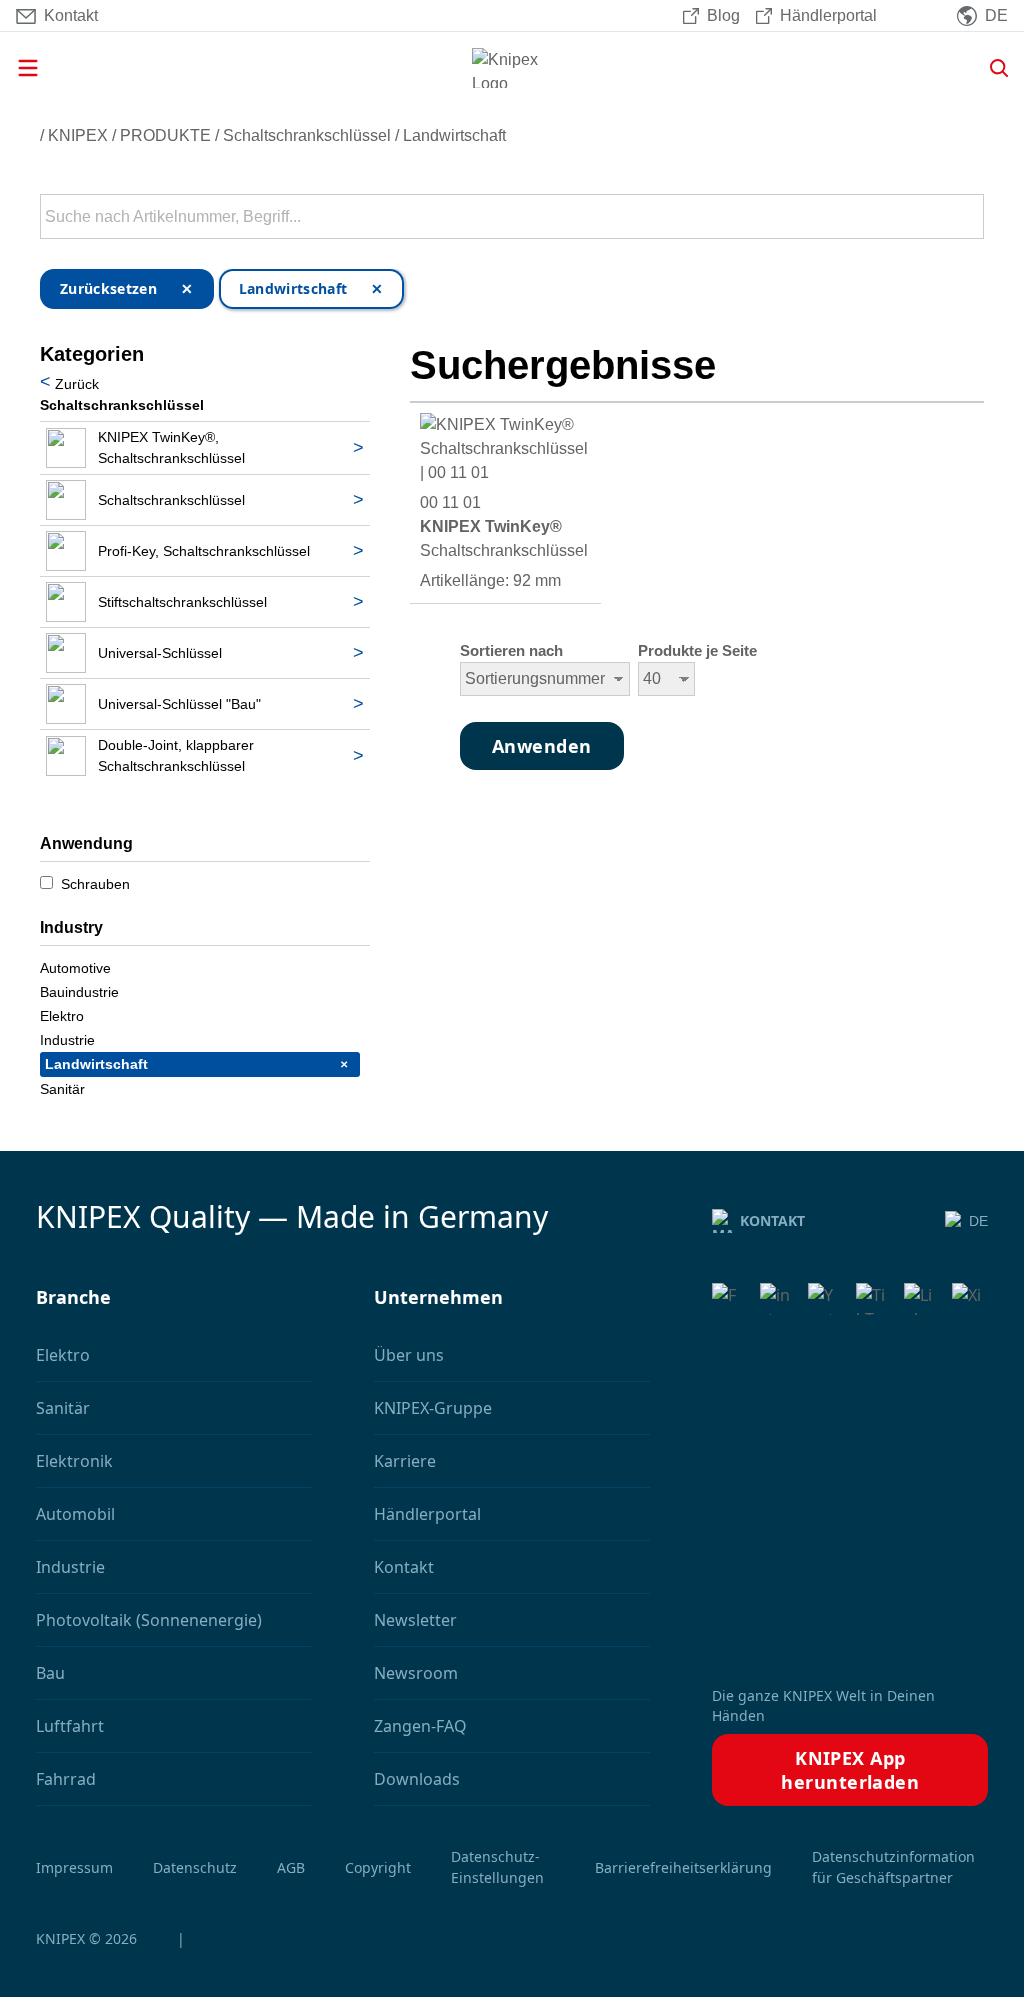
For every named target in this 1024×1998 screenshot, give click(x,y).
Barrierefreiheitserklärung (683, 1867)
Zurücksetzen (108, 289)
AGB (291, 1867)
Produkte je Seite (697, 651)
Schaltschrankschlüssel (307, 135)
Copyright (378, 1867)
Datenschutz (195, 1867)
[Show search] (992, 68)
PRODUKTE (165, 135)
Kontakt (772, 1220)
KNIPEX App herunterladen (850, 1770)
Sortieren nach (511, 651)
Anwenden (967, 217)
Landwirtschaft (454, 135)
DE (978, 1221)
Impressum (74, 1867)
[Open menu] (168, 68)
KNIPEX (78, 135)
